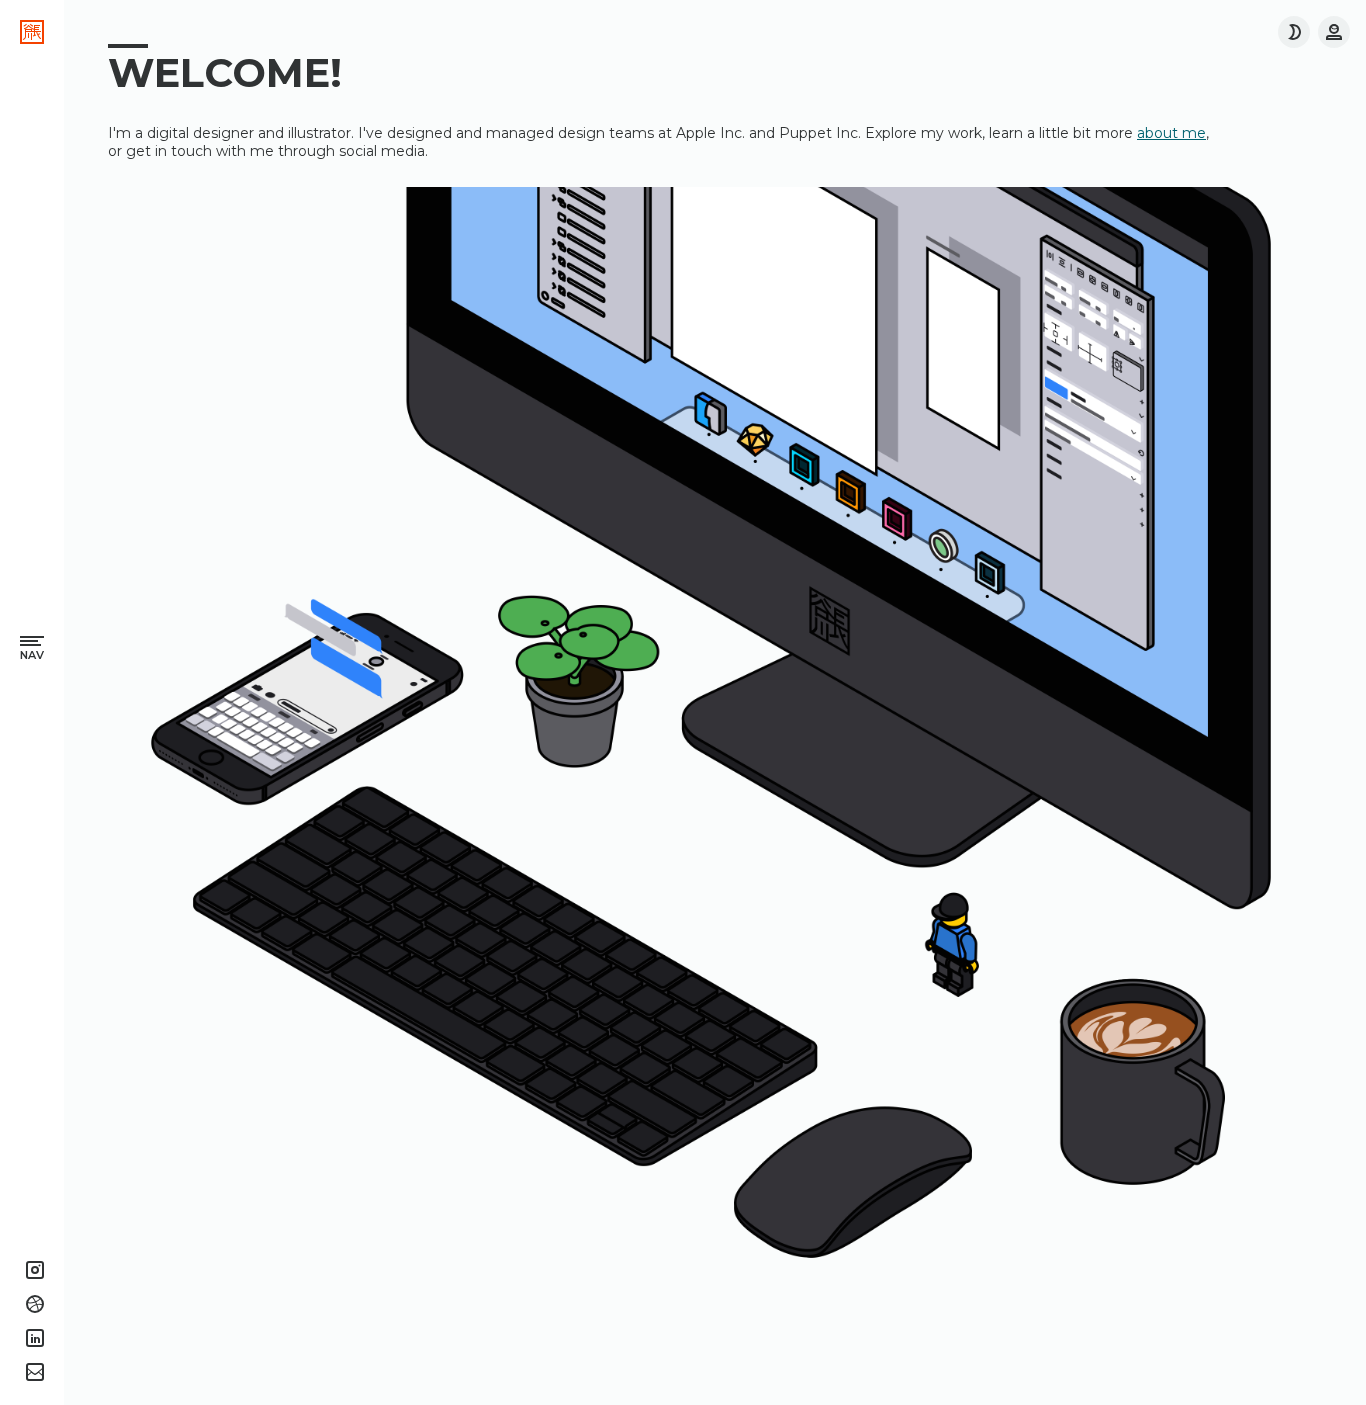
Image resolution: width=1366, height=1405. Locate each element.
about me (1171, 133)
